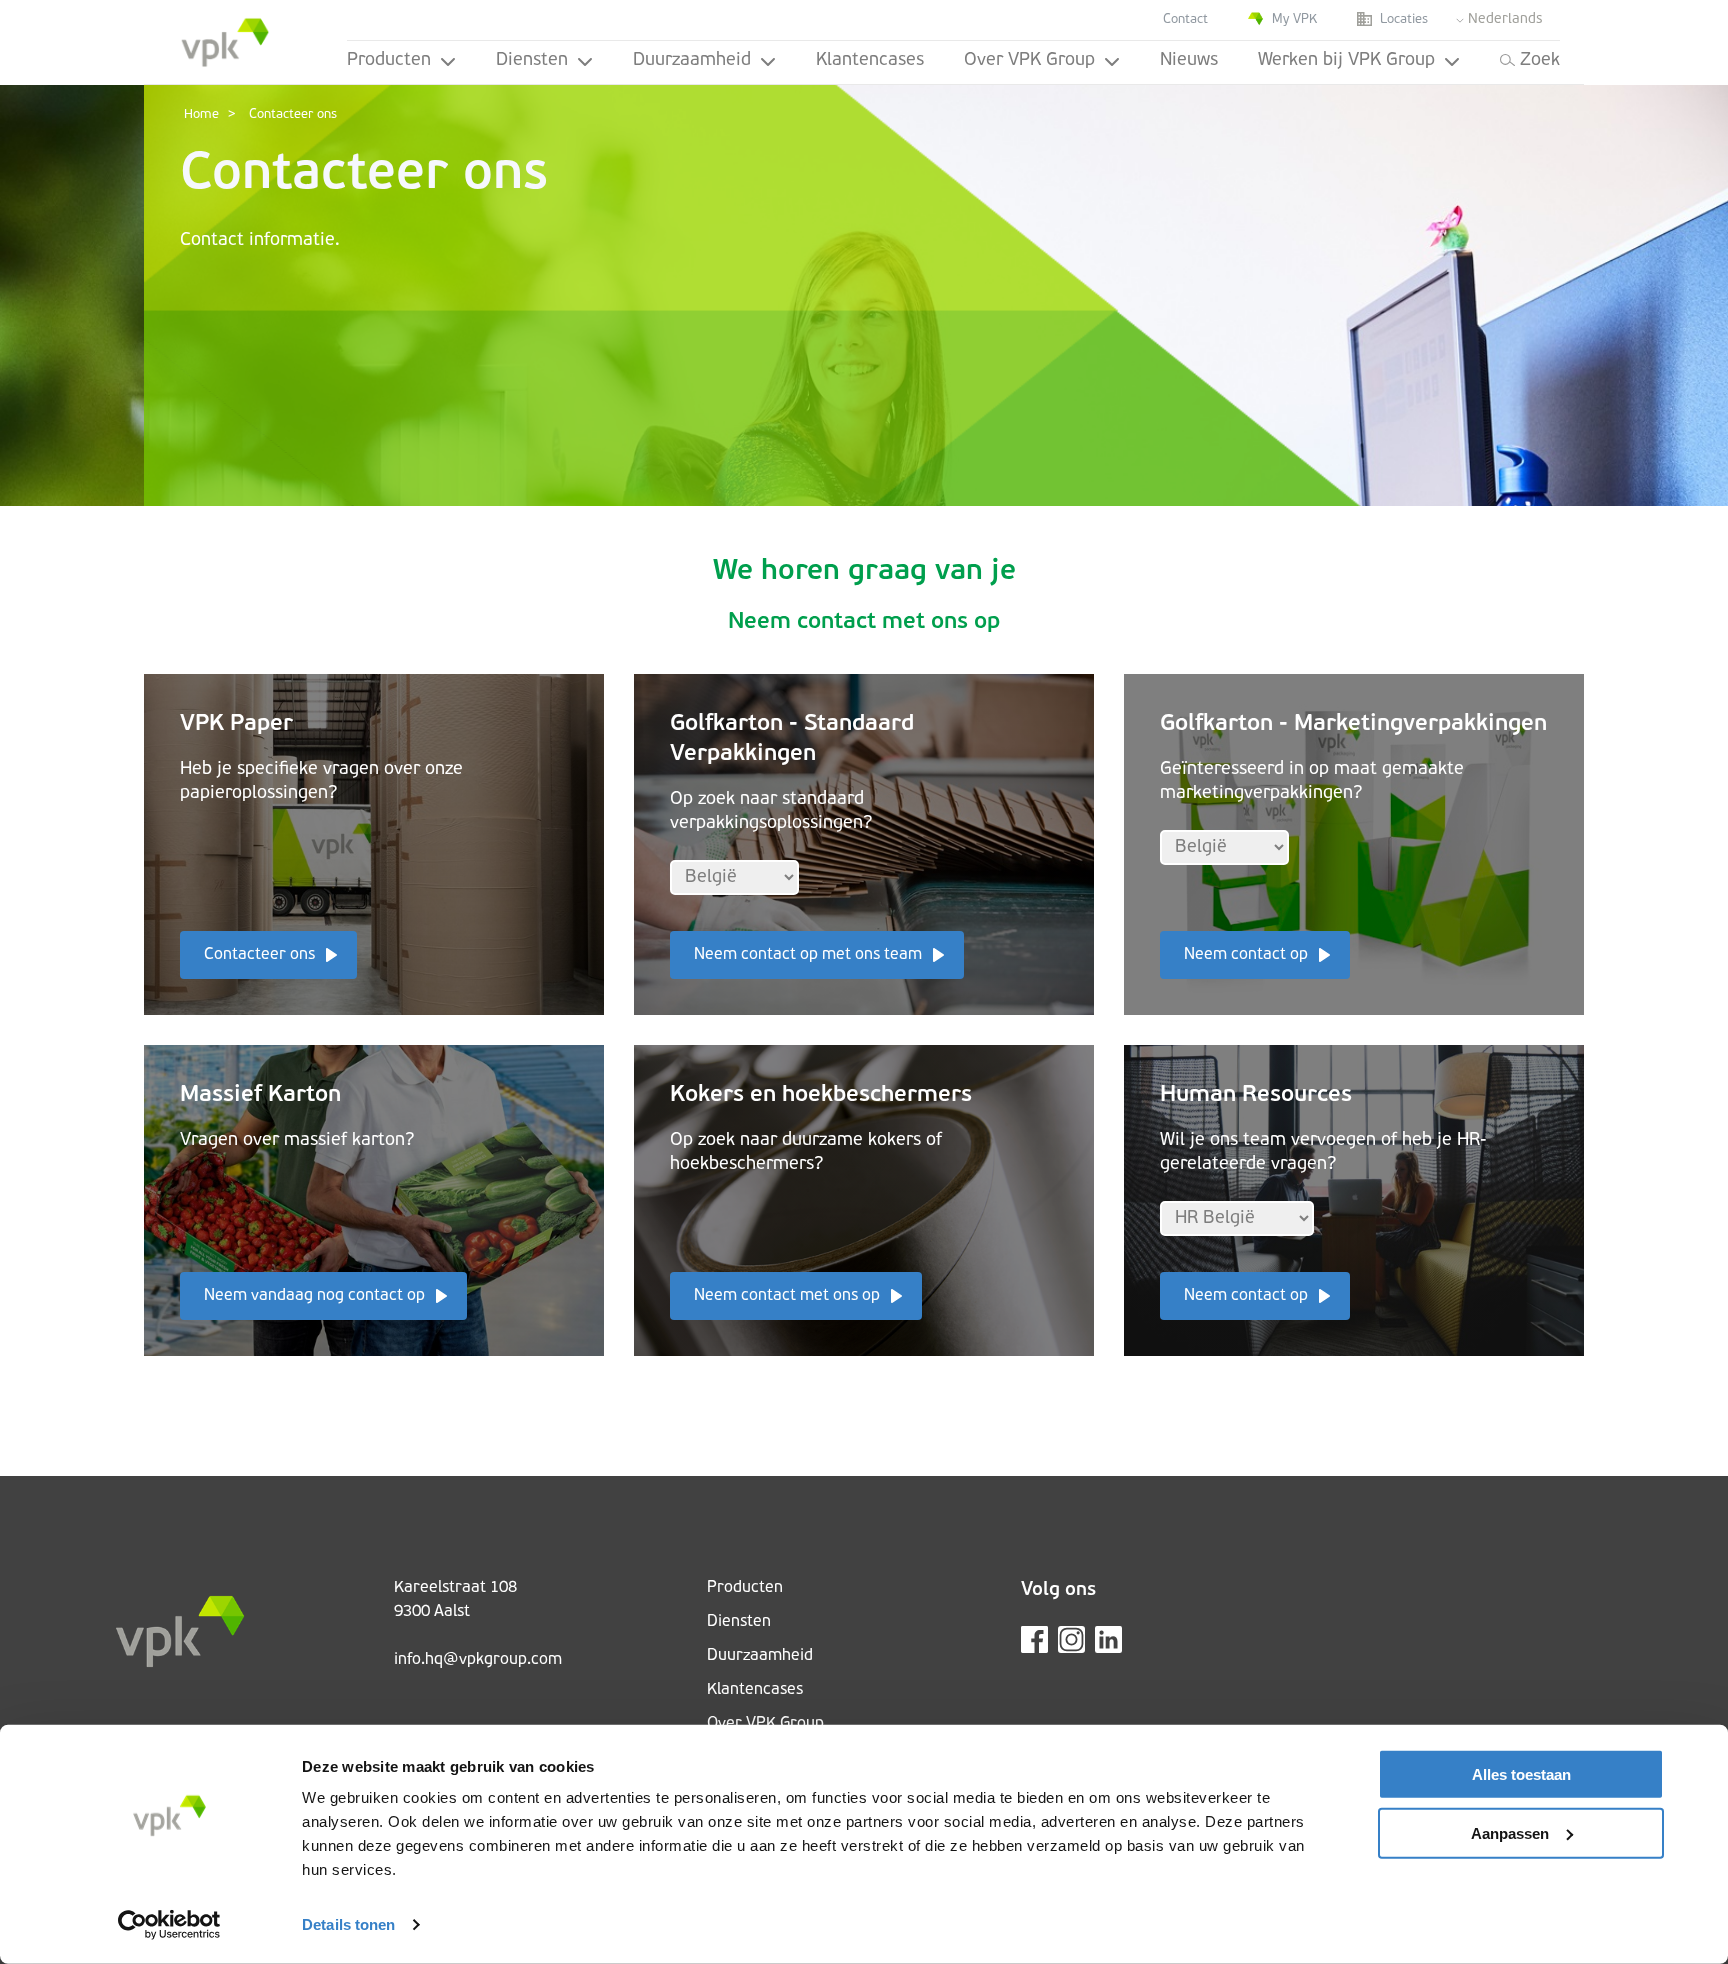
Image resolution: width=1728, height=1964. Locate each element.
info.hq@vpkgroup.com (478, 1660)
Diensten (532, 61)
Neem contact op (1246, 955)
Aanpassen (1510, 1832)
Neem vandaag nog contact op (314, 1296)
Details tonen (348, 1924)
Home (201, 114)
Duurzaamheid (692, 61)
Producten (389, 61)
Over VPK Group (1029, 61)
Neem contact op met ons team (808, 955)
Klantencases (870, 61)
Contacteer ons (259, 955)
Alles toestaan (1521, 1774)
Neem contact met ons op (787, 1296)
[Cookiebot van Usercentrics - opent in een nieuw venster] (169, 1925)
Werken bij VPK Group (1346, 61)
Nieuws (1189, 61)
